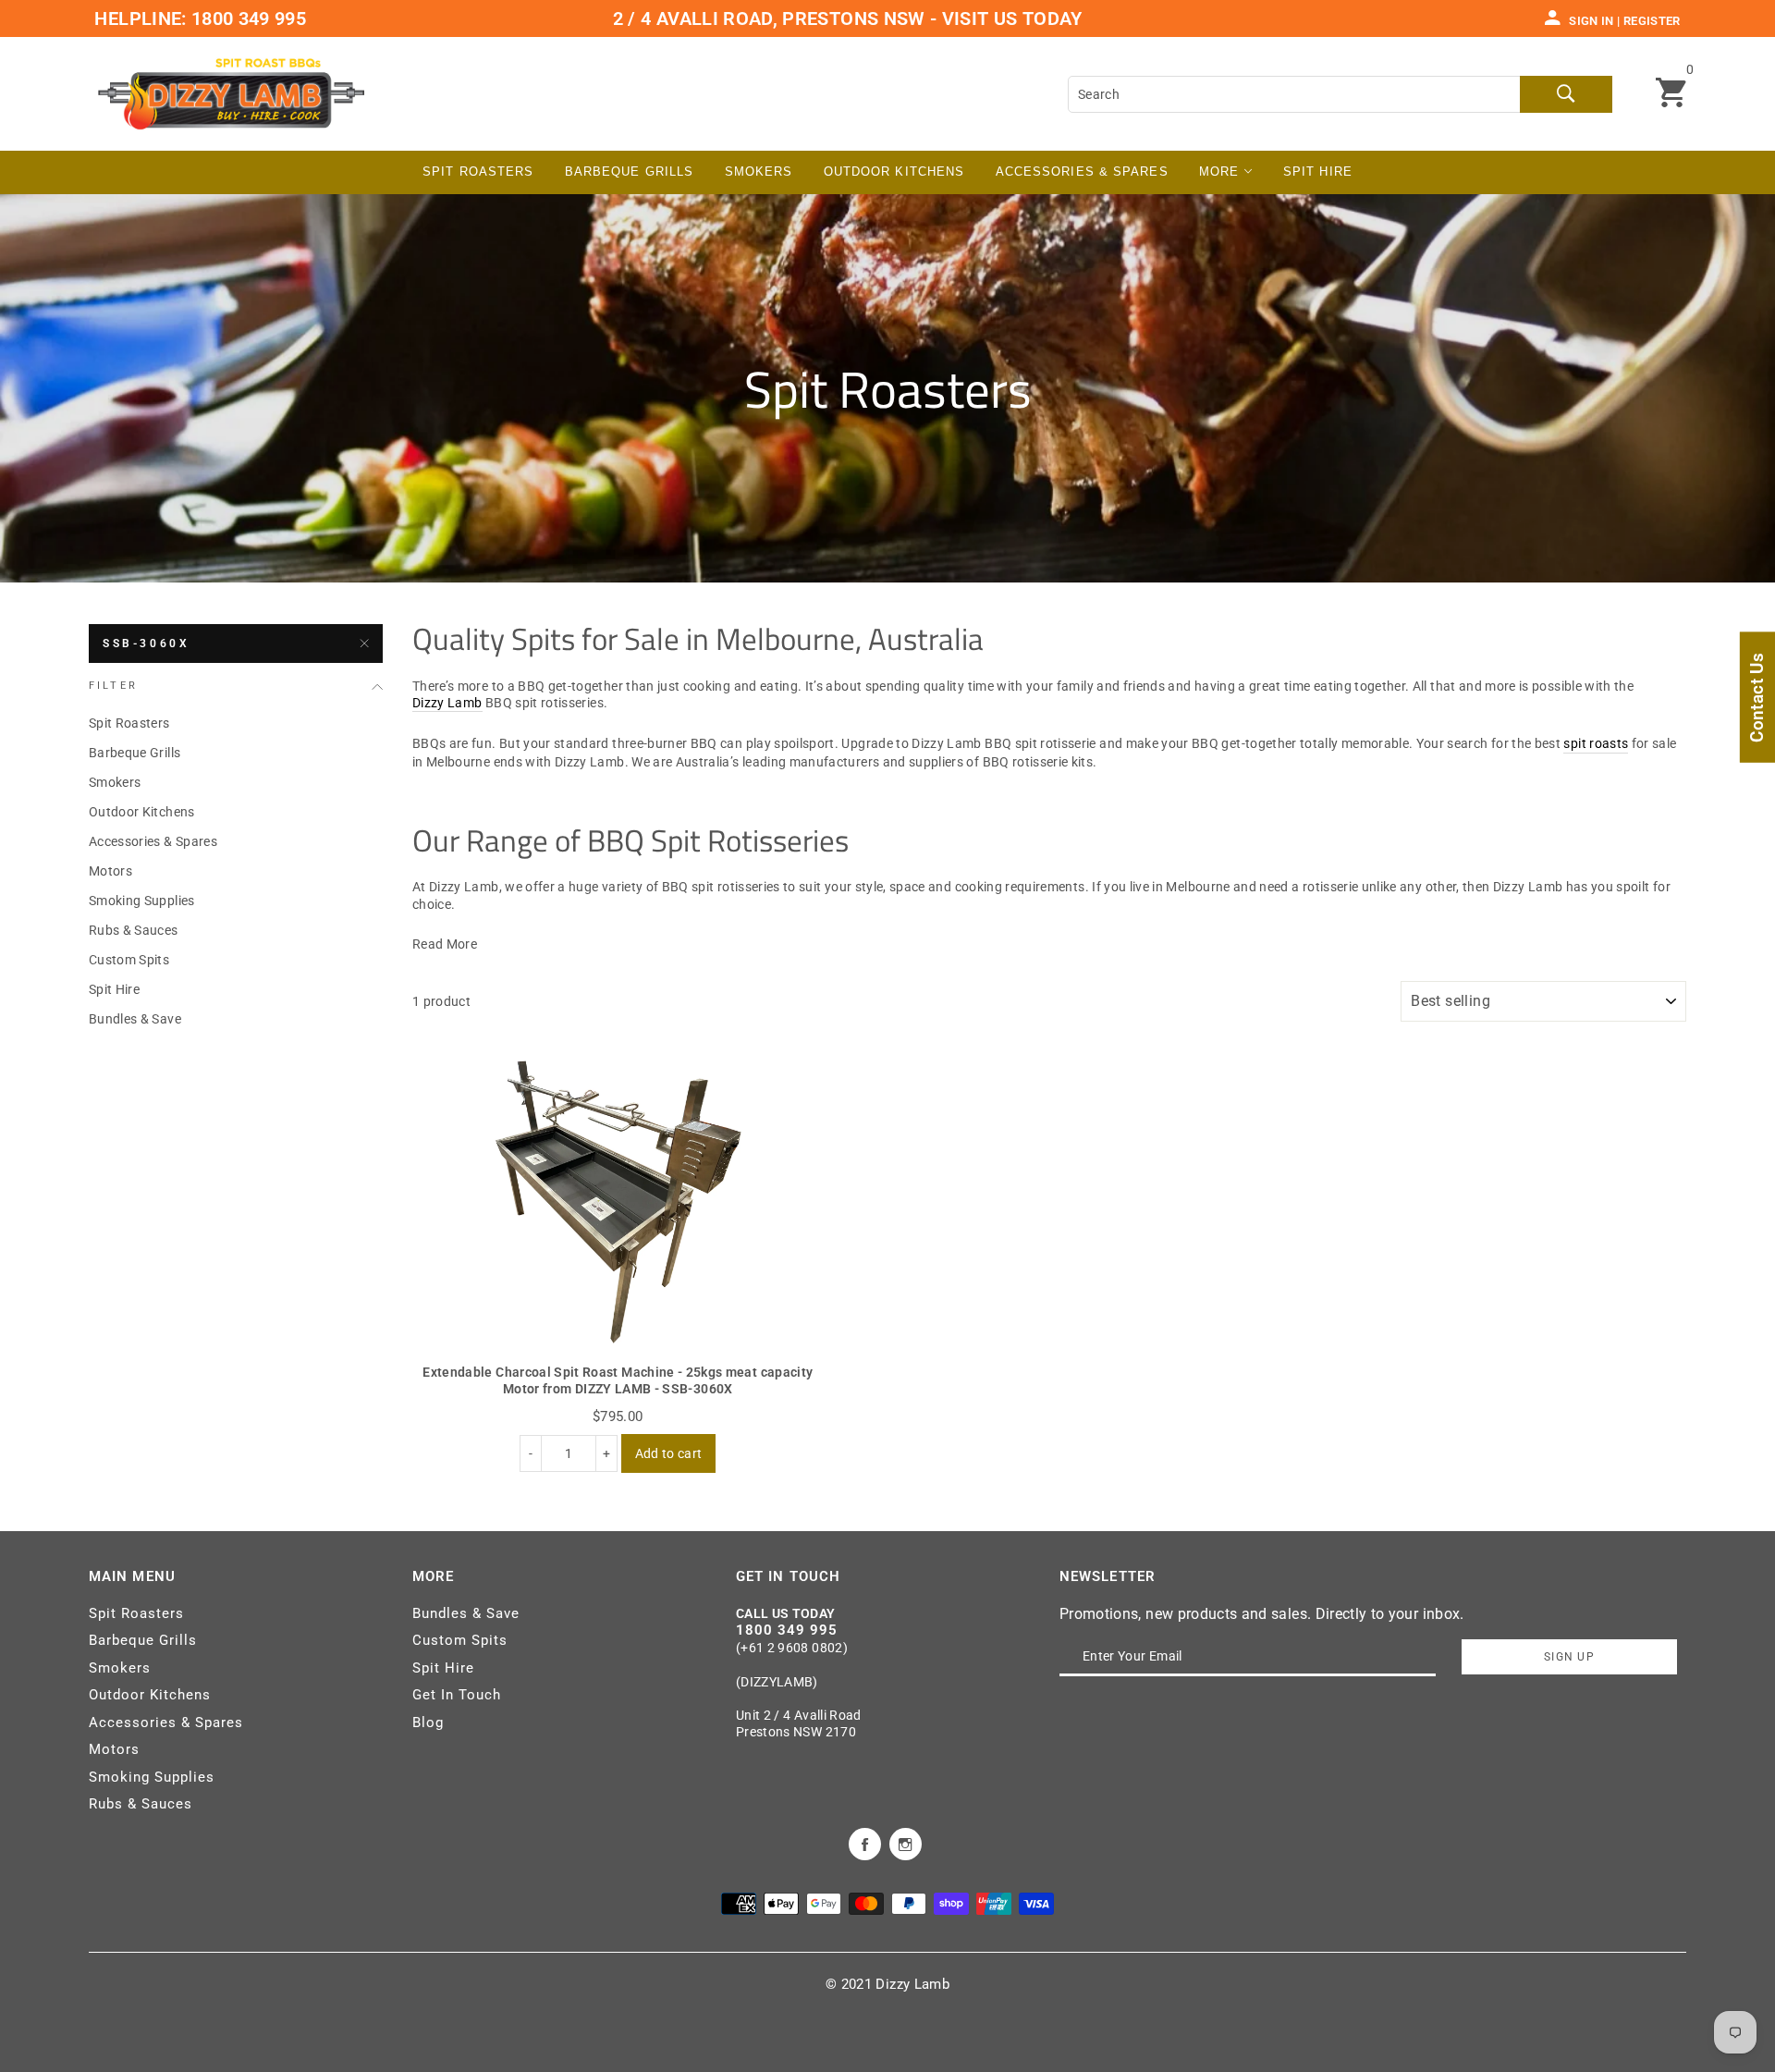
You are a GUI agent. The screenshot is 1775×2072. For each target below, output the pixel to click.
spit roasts (1596, 743)
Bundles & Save (135, 1019)
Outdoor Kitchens (894, 172)
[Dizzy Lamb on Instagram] (906, 1843)
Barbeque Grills (630, 172)
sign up (1569, 1657)
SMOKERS (759, 172)
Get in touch (788, 1576)
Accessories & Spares (1082, 172)
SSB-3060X (146, 644)
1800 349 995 (247, 18)
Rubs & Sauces (134, 930)
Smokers (115, 782)
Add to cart (669, 1453)
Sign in (1591, 21)
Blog (428, 1723)
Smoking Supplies (142, 901)
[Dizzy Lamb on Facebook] (865, 1843)
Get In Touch (457, 1695)
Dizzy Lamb (447, 703)
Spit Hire (1318, 172)
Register (1652, 21)
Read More (445, 944)
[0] (1671, 94)
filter (113, 686)
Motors (110, 871)
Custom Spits (129, 960)
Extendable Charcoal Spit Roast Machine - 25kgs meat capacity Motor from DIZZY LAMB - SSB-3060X (618, 1380)
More (1222, 172)
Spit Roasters (478, 172)
